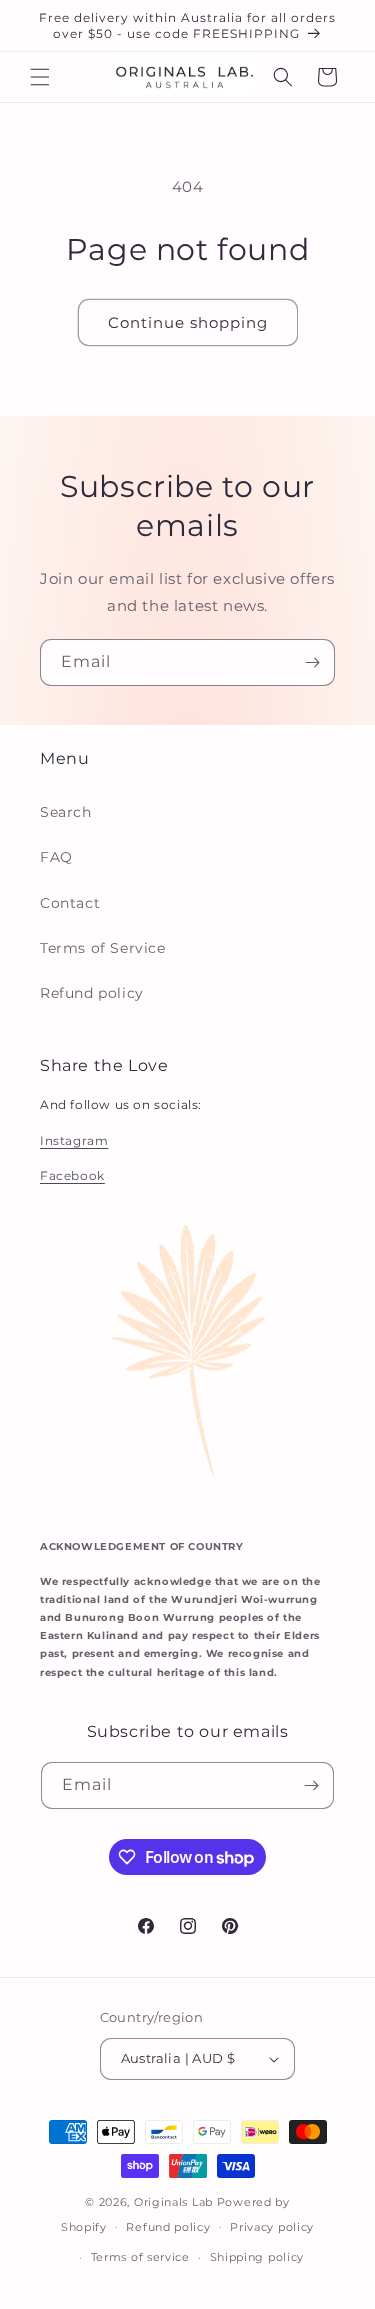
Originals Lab (173, 2202)
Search (66, 812)
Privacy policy (272, 2227)
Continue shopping (188, 322)
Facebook (72, 1175)
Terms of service (140, 2257)
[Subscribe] (312, 662)
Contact (70, 903)
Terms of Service (103, 948)
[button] (40, 77)
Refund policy (92, 993)
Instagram (74, 1140)
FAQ (56, 857)
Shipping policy (257, 2257)
